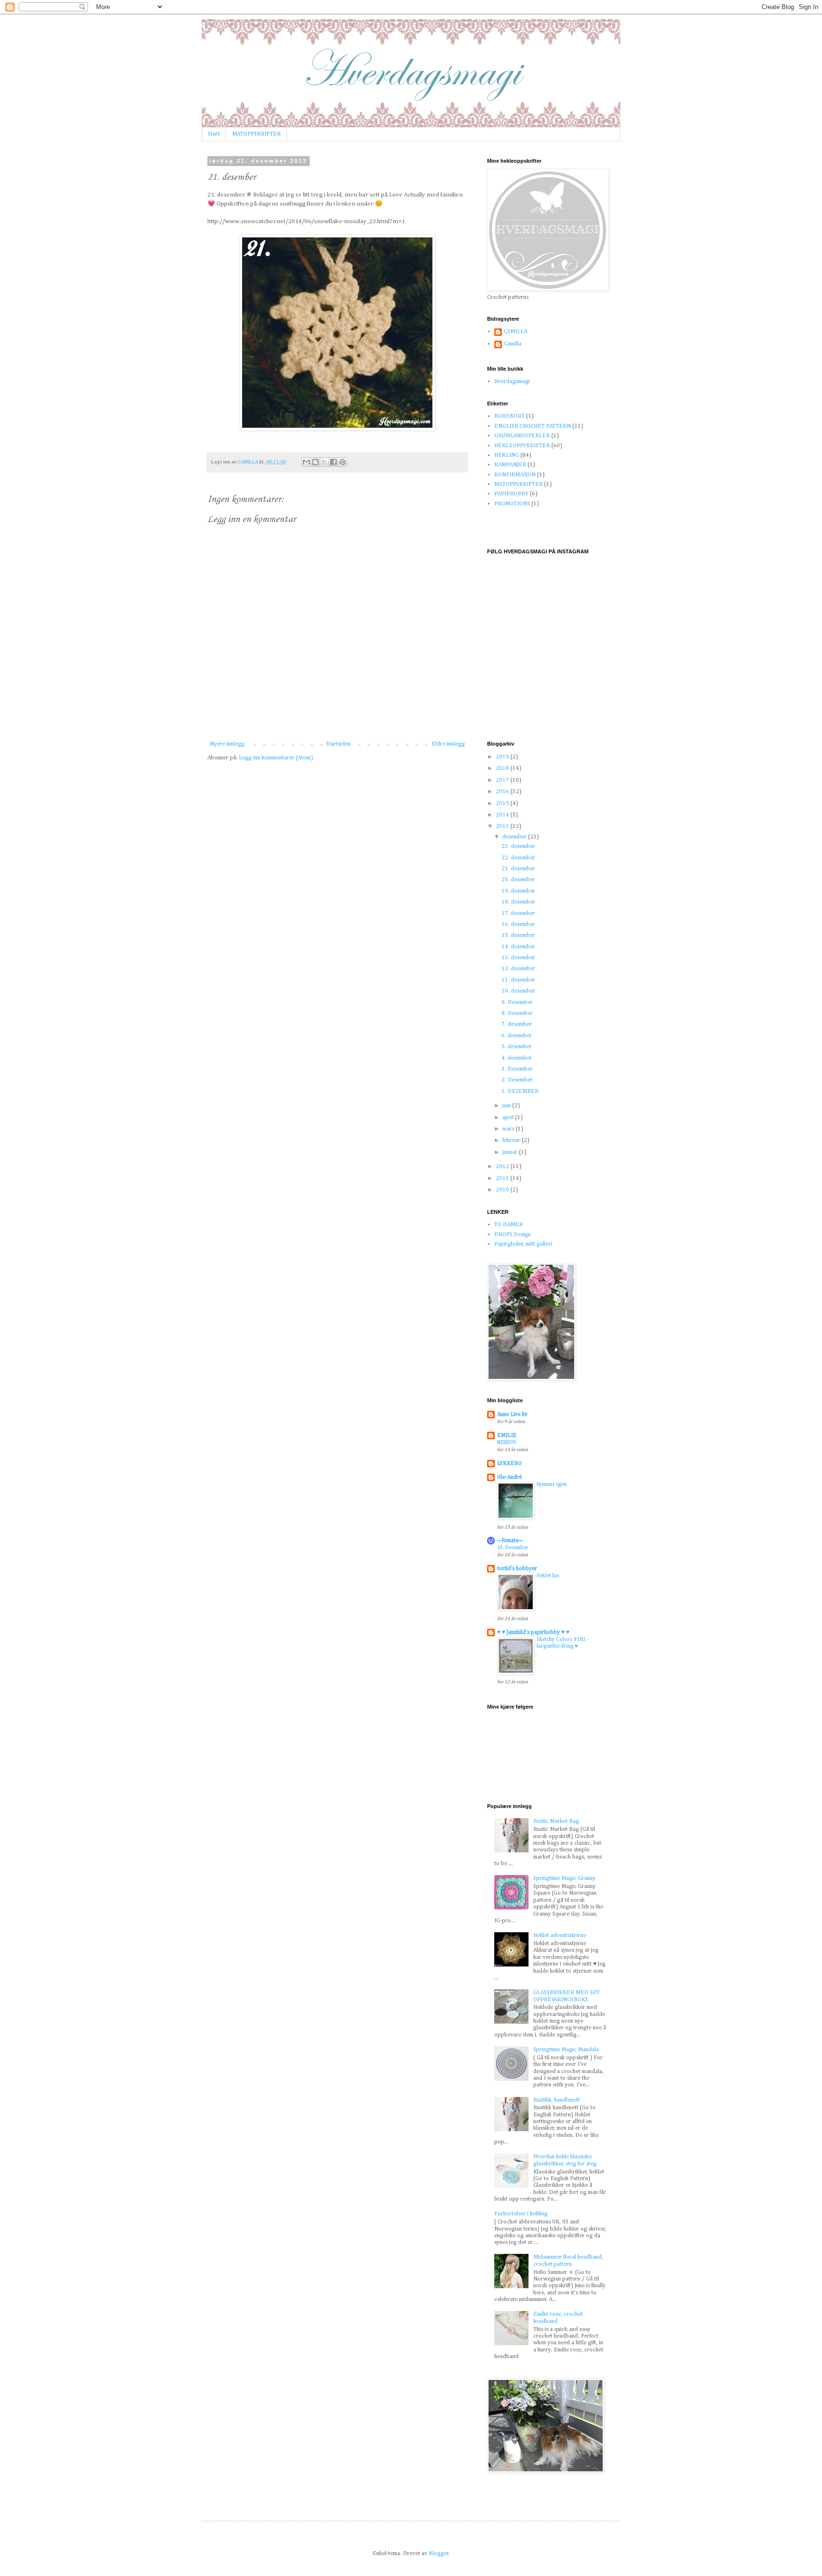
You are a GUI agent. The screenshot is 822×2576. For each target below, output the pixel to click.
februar (512, 1141)
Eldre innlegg (448, 744)
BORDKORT (509, 416)
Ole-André (509, 1477)
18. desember (518, 902)
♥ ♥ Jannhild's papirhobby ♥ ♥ (533, 1632)
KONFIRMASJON (515, 475)
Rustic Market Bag (556, 1821)
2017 (503, 780)
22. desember (518, 858)
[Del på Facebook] (333, 462)
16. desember (518, 924)
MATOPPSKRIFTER (256, 134)
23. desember (518, 846)
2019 (503, 757)
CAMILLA (515, 332)
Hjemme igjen (552, 1485)
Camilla (513, 344)
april (509, 1118)
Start (214, 134)
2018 (503, 768)
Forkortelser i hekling (521, 2214)
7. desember (517, 1024)
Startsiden (338, 744)
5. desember (517, 1047)
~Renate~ (510, 1541)
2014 (503, 815)
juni (507, 1106)
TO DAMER (509, 1225)
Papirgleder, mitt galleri (523, 1244)
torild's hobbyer (517, 1569)
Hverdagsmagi (512, 382)
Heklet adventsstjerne (560, 1936)
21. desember (518, 869)
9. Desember (517, 1003)
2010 (503, 1190)
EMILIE (507, 1435)
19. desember (518, 891)
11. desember (518, 980)
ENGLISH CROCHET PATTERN (533, 426)
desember (515, 837)
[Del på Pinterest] (342, 462)
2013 (503, 826)
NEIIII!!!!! (507, 1443)
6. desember (517, 1036)
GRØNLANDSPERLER (522, 436)
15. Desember (513, 1548)
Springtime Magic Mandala (566, 2050)
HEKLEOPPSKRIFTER (522, 446)
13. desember (518, 958)
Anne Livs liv (512, 1415)
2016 (503, 792)
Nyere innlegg (227, 744)
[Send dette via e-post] (306, 462)
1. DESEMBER (520, 1091)
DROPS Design (513, 1235)
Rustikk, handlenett (557, 2100)
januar (511, 1152)
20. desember (518, 880)
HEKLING (507, 455)
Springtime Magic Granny (564, 1878)
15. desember (518, 935)
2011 (503, 1179)
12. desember (518, 969)
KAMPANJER (510, 465)
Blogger (439, 2554)
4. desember (517, 1058)
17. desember (518, 914)
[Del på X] (324, 462)
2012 (503, 1167)
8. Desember (517, 1013)
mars (509, 1129)
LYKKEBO (509, 1464)
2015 (503, 804)
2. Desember (517, 1080)
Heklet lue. (548, 1576)
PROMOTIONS (512, 504)
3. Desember (517, 1069)
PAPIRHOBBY (511, 494)
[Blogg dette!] (315, 462)
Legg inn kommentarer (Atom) (276, 758)
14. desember (518, 947)
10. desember (518, 991)
